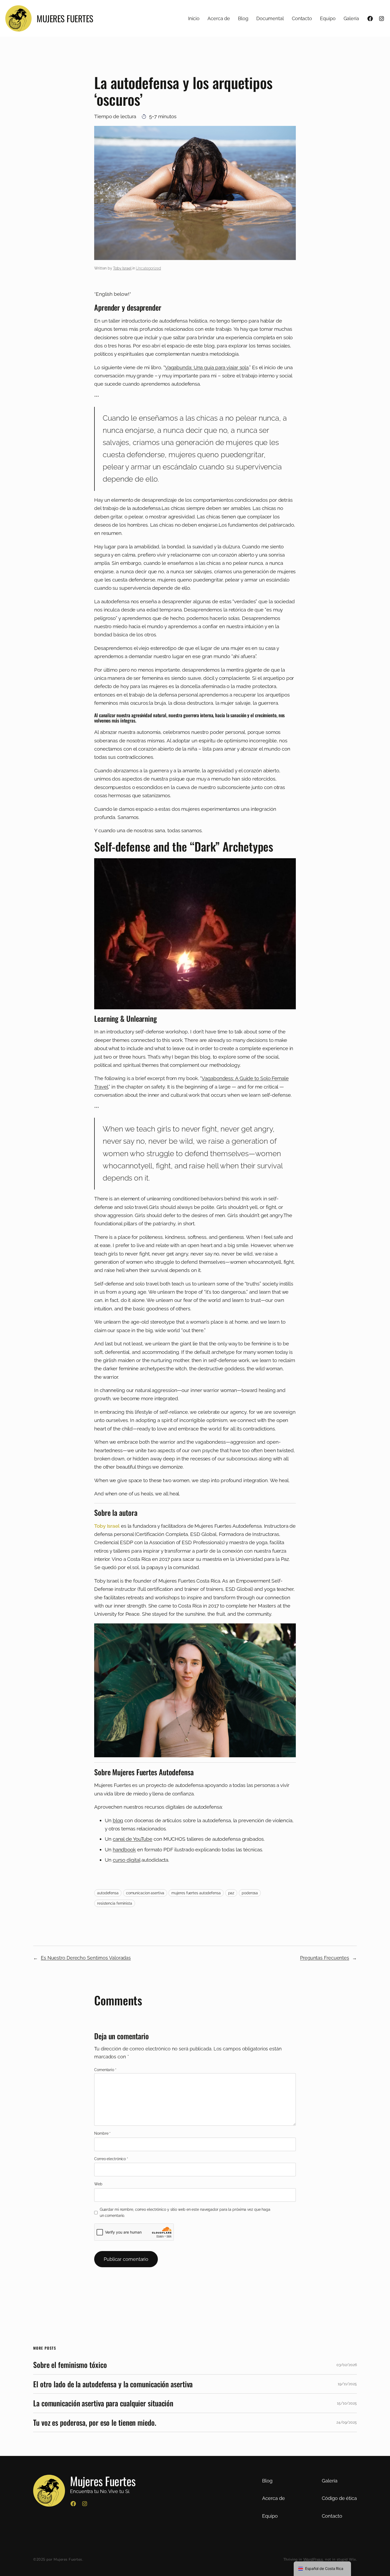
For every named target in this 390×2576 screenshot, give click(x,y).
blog (118, 1820)
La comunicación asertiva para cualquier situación (103, 2403)
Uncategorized (148, 268)
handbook (124, 1850)
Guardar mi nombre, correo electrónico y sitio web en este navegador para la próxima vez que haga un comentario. (185, 2212)
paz (231, 1893)
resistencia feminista (115, 1903)
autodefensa (108, 1893)
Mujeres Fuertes (65, 18)
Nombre (102, 2133)
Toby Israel (122, 268)
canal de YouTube (133, 1839)
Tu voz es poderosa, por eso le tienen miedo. (95, 2423)
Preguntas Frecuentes (325, 1958)
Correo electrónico (111, 2159)
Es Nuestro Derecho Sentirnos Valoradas (86, 1958)
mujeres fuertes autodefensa (196, 1893)
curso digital (127, 1860)
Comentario (105, 2070)
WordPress (313, 2559)
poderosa (250, 1893)
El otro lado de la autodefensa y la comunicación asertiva (113, 2384)
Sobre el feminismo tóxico (70, 2365)
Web (98, 2184)
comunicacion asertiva (145, 1893)
